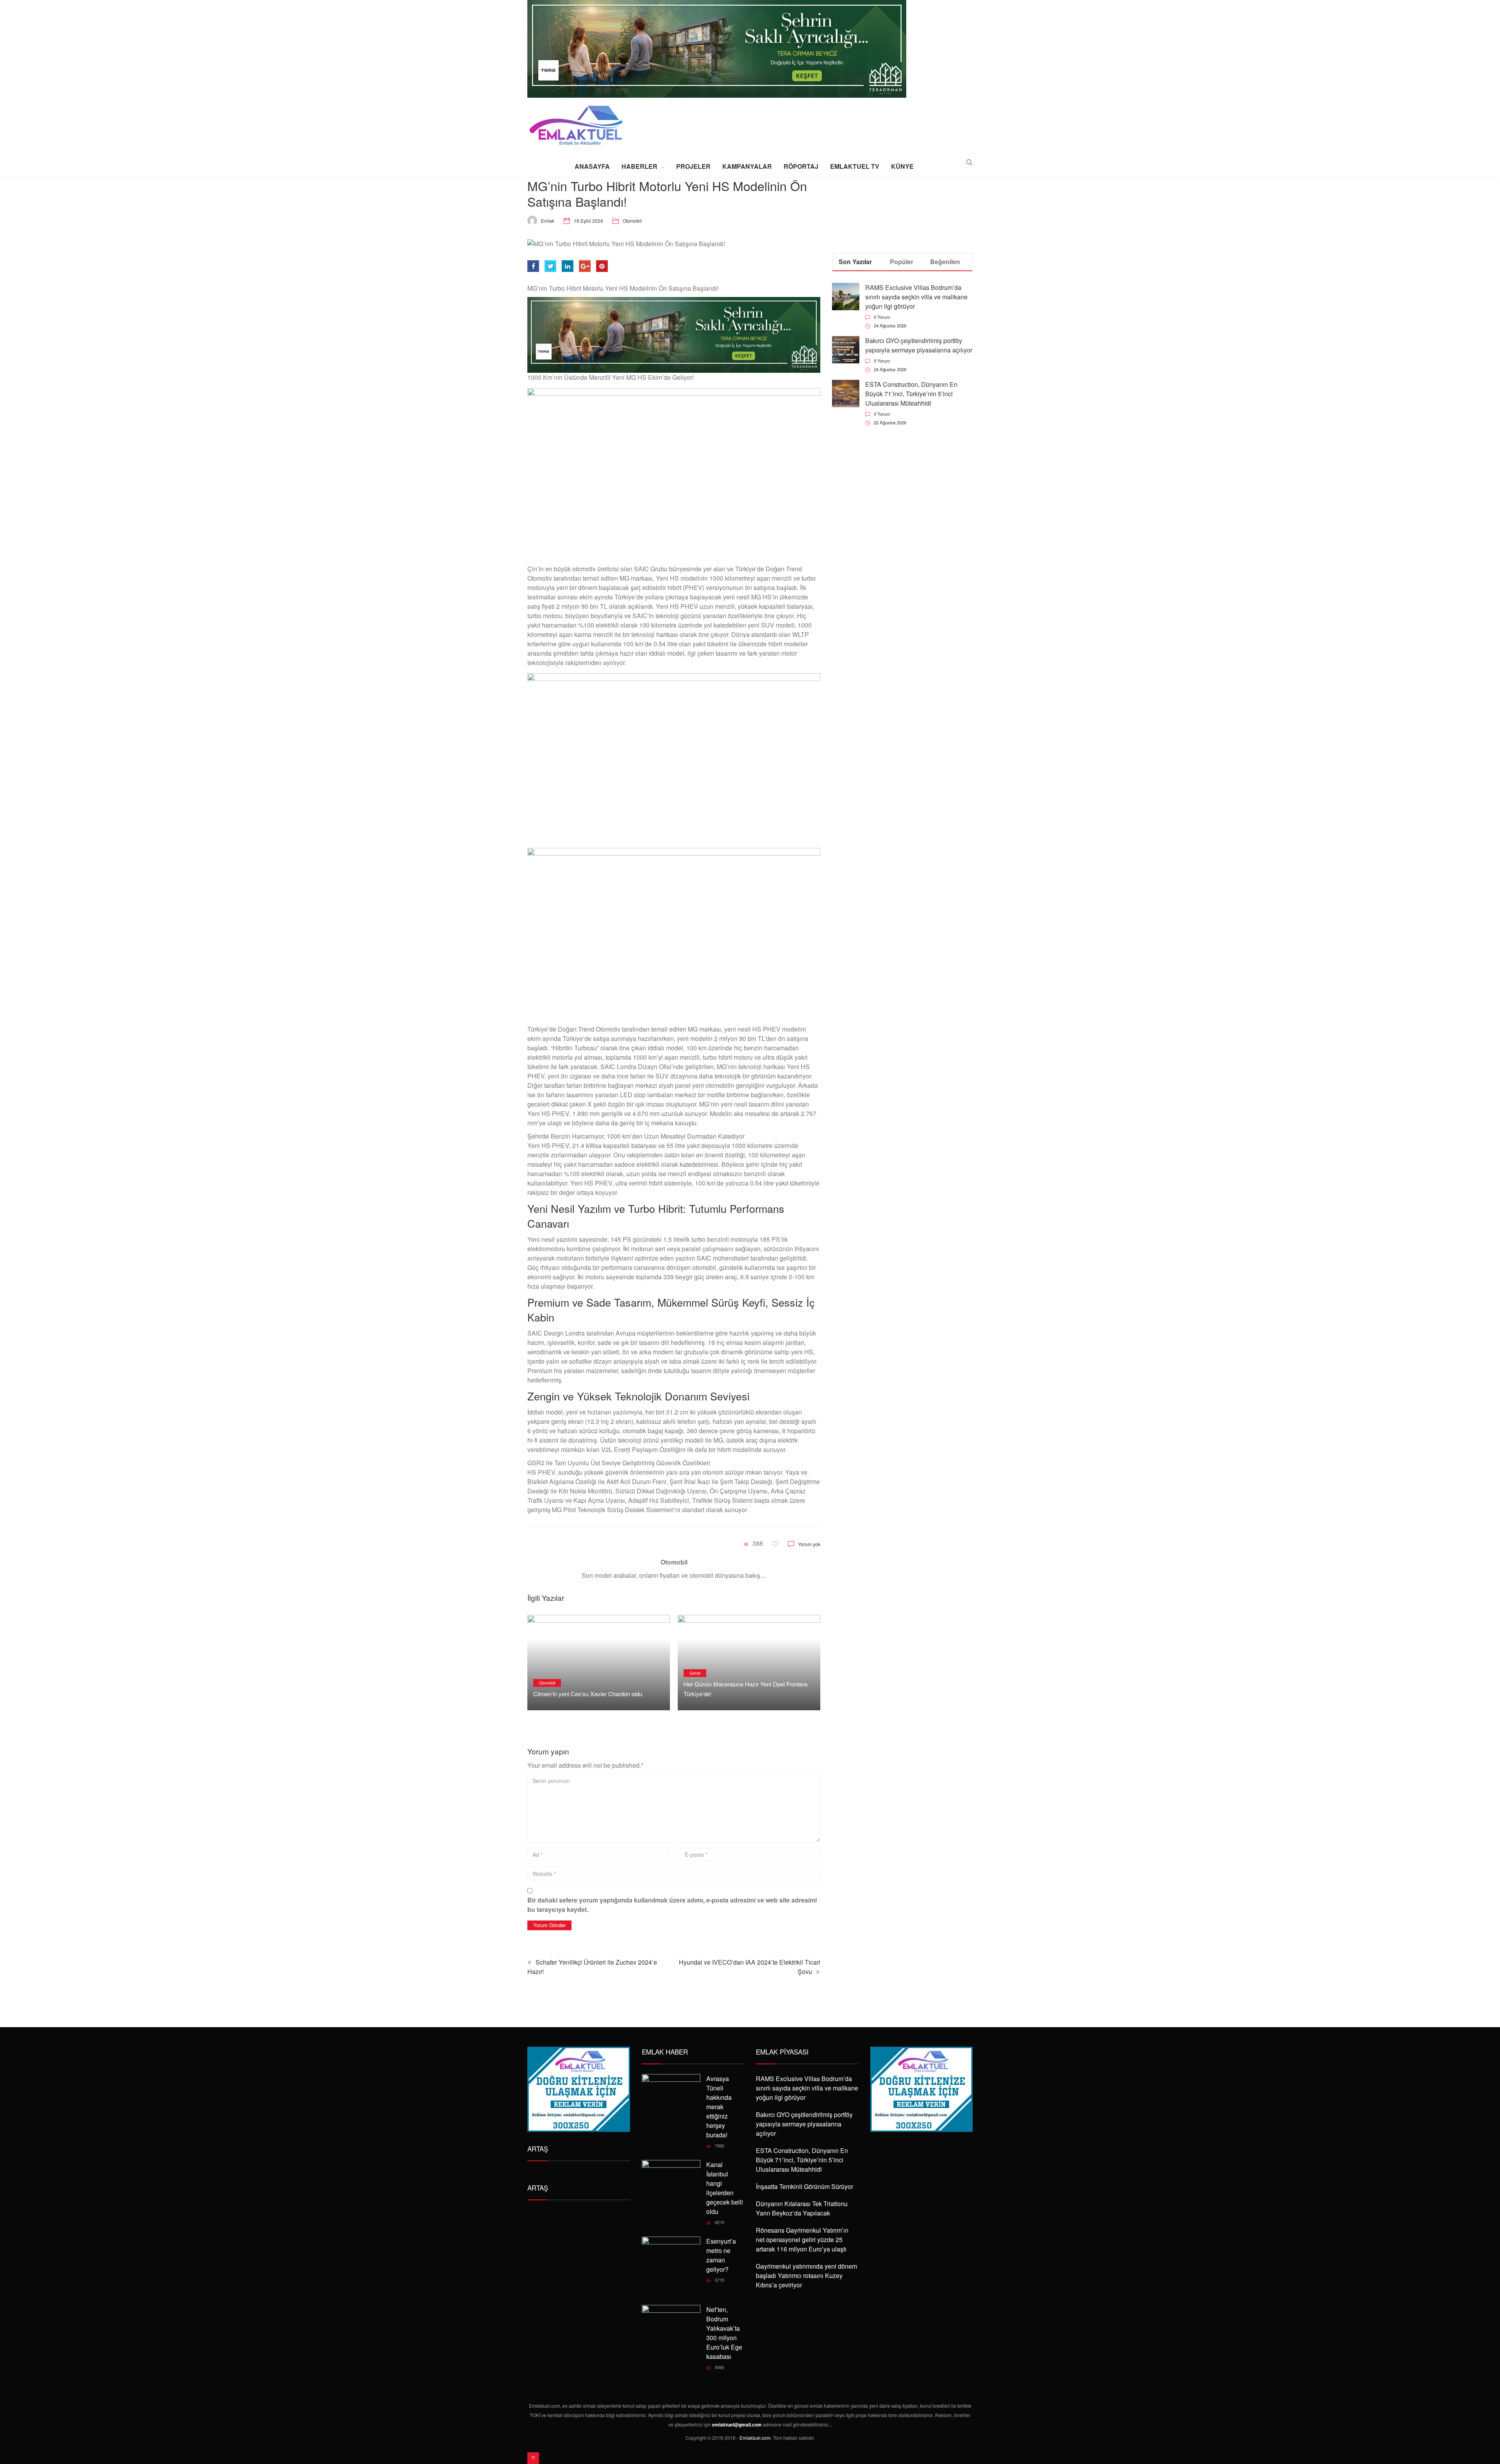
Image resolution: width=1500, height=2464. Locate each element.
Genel (545, 1673)
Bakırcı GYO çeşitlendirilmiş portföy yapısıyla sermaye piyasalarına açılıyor (919, 345)
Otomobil (632, 221)
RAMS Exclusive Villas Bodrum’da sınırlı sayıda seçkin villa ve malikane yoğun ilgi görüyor (916, 297)
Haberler (639, 166)
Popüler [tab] (902, 262)
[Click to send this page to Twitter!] (550, 266)
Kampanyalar (747, 166)
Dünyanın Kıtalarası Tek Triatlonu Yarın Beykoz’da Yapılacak (802, 2208)
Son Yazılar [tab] (855, 262)
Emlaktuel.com (755, 2438)
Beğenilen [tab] (945, 262)
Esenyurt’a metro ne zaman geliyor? (721, 2255)
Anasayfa (592, 166)
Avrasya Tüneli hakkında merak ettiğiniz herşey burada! (719, 2107)
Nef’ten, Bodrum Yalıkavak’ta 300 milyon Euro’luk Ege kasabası (724, 2333)
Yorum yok (809, 1544)
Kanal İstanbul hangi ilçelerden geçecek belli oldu (725, 2188)
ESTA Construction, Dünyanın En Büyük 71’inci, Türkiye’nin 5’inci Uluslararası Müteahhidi (911, 394)
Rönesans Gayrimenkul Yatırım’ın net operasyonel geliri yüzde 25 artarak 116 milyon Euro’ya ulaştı (802, 2240)
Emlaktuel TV (855, 166)
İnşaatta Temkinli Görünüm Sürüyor (804, 2186)
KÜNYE (902, 166)
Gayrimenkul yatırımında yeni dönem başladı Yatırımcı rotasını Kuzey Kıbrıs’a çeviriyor (806, 2275)
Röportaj (801, 166)
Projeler (693, 166)
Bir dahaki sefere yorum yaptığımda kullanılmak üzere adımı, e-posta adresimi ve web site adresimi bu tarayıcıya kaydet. (672, 1905)
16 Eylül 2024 (588, 221)
